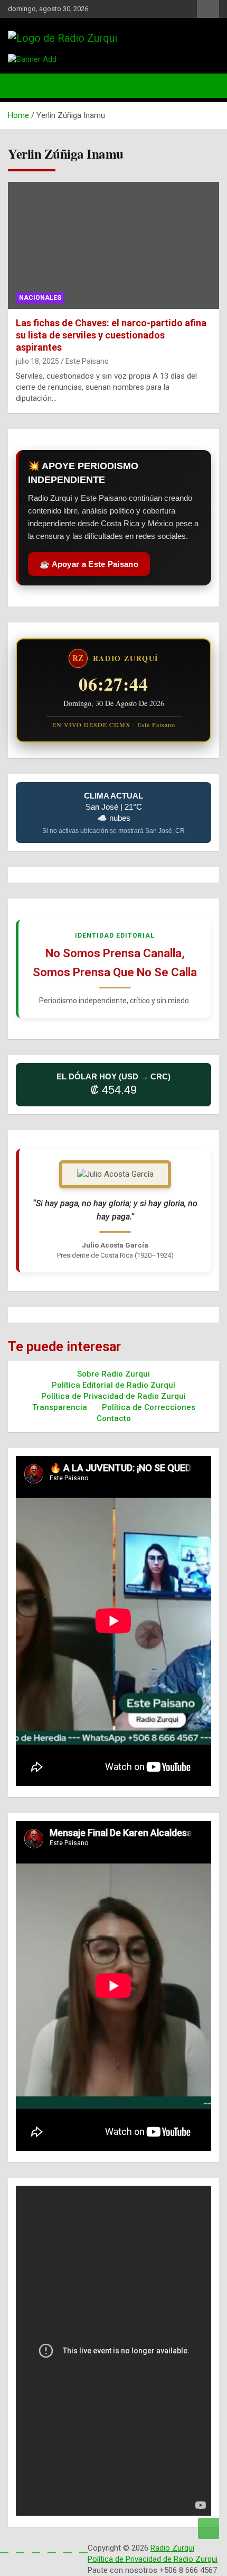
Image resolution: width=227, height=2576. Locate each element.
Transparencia (60, 1407)
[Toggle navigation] (21, 86)
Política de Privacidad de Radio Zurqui (113, 1396)
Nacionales (40, 298)
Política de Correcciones (149, 1407)
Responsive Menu (208, 9)
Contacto (114, 1418)
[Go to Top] (209, 2528)
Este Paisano (87, 361)
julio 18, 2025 (37, 361)
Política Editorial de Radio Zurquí (113, 1385)
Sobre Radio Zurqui (113, 1374)
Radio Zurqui (172, 2548)
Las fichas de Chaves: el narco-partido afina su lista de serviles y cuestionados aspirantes (111, 335)
